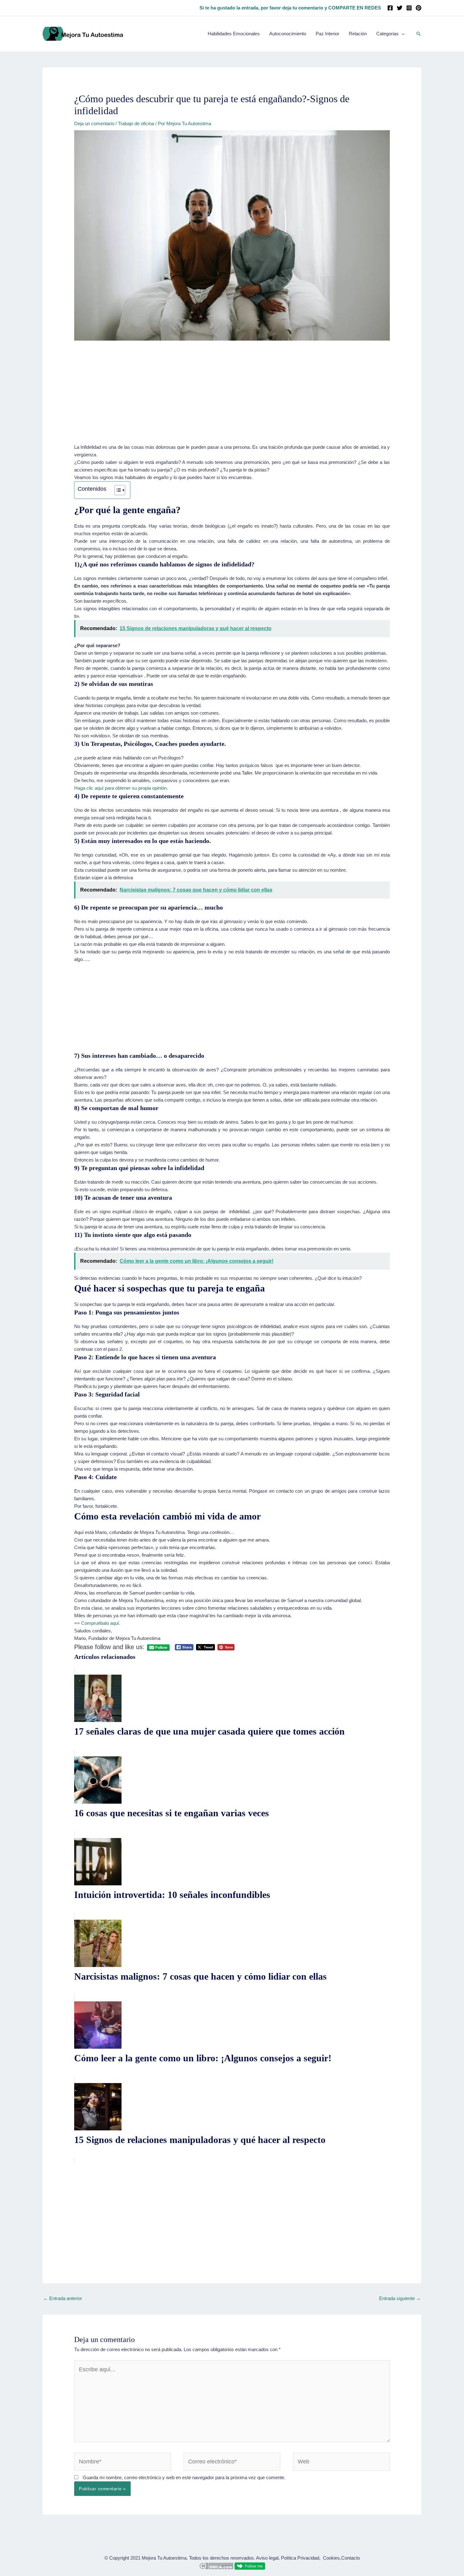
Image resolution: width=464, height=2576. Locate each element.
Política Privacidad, (301, 2558)
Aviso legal (267, 2558)
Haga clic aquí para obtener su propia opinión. (121, 788)
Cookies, (332, 2558)
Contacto (351, 2558)
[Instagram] (409, 8)
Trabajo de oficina (136, 123)
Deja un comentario (94, 123)
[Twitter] (400, 8)
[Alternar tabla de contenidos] (117, 490)
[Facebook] (390, 8)
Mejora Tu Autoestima (164, 2558)
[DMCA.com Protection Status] (216, 2565)
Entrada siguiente (400, 2298)
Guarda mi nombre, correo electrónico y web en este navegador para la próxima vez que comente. (184, 2477)
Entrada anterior (63, 2298)
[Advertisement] (232, 397)
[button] (419, 34)
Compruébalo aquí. (101, 1623)
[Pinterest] (419, 8)
